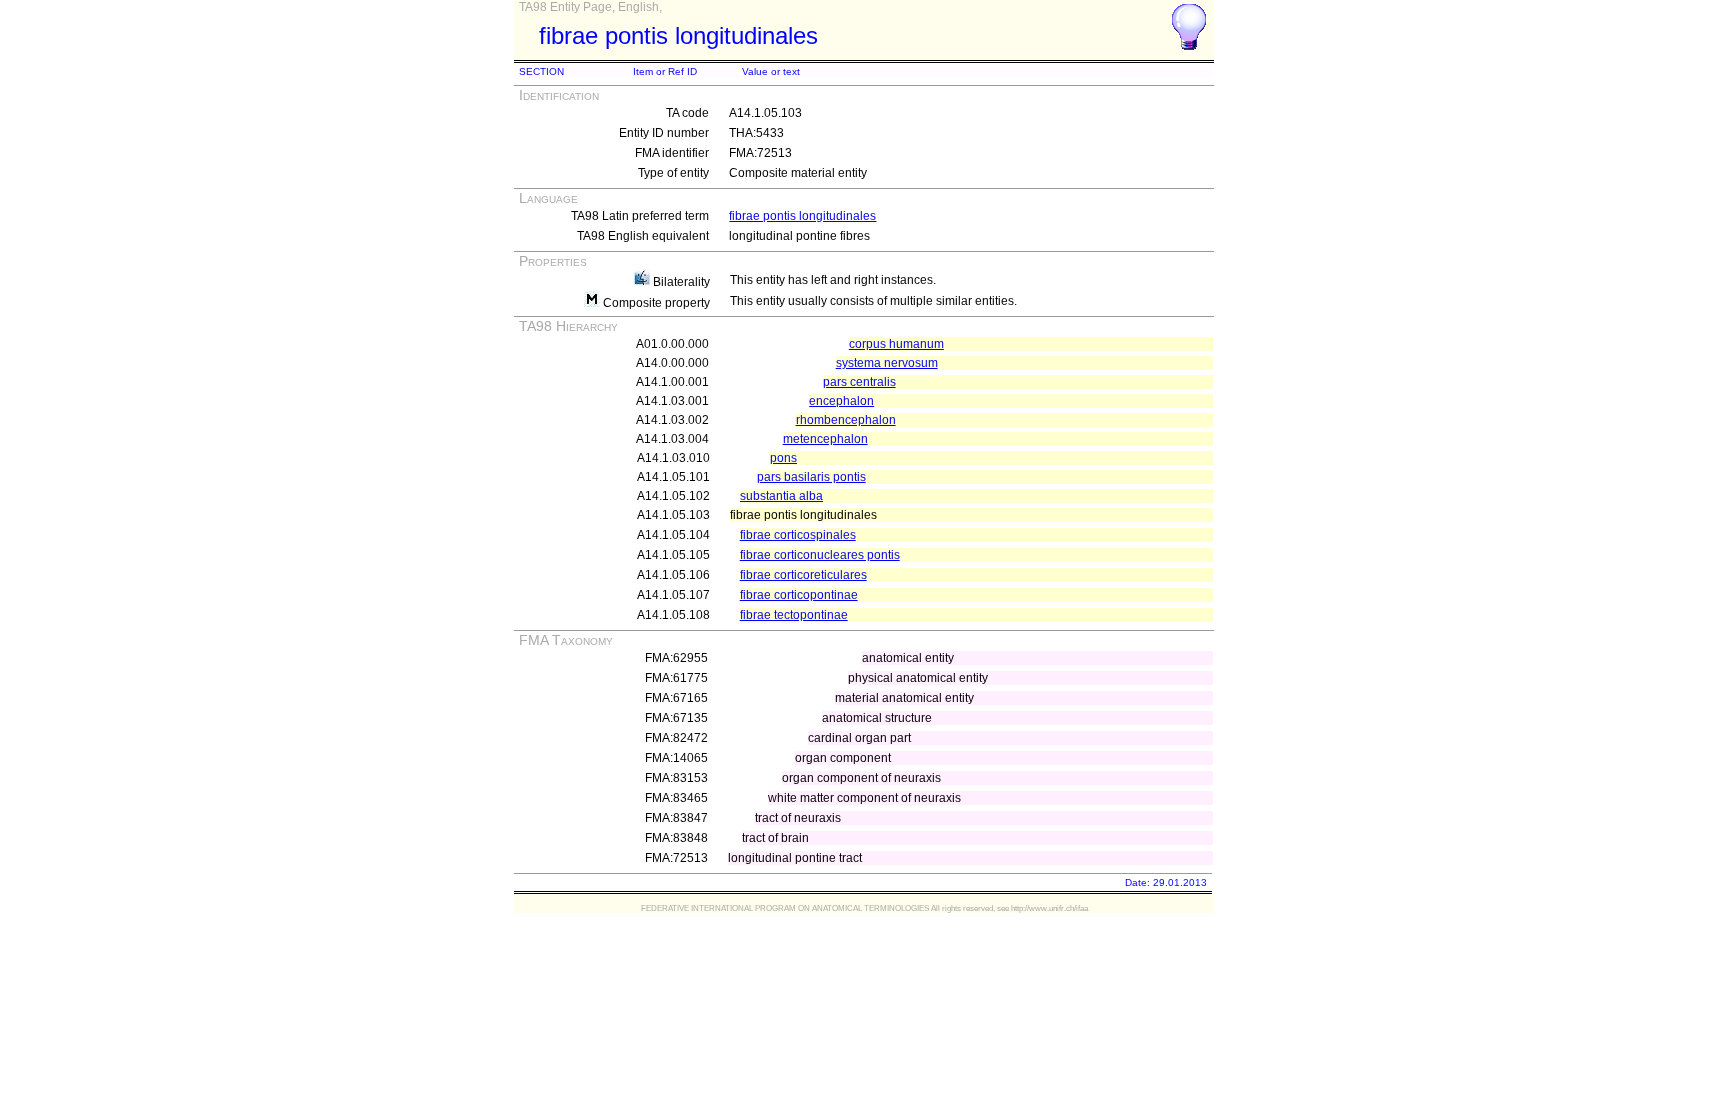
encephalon (841, 401)
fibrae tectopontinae (794, 615)
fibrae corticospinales (798, 535)
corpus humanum (896, 344)
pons (783, 458)
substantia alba (781, 496)
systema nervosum (887, 363)
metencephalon (825, 439)
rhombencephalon (846, 420)
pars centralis (859, 382)
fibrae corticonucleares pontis (820, 555)
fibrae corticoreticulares (803, 575)
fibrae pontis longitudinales (802, 216)
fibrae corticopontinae (799, 595)
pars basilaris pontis (811, 477)
